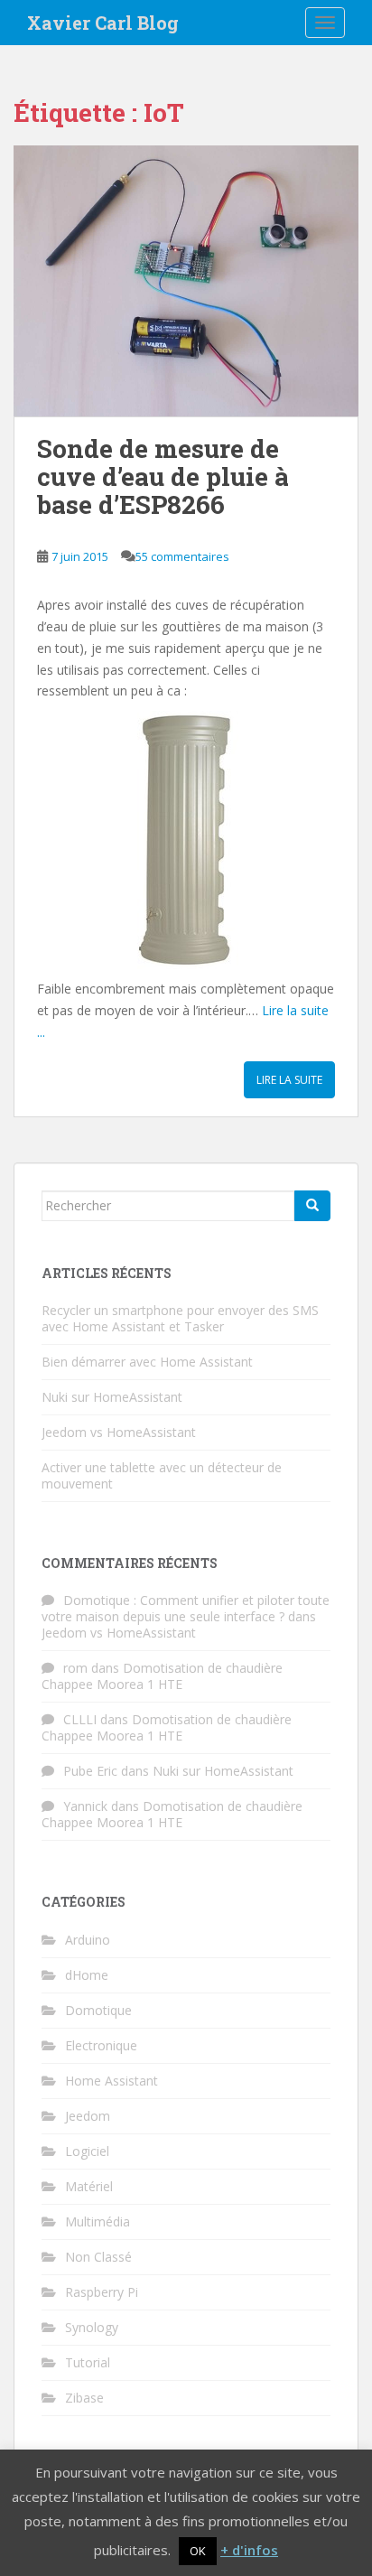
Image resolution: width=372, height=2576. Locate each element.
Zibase (84, 2398)
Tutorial (88, 2362)
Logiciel (87, 2151)
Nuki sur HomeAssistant (112, 1397)
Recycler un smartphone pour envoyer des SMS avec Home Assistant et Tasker (180, 1318)
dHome (87, 1975)
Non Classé (98, 2257)
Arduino (88, 1940)
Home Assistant (112, 2081)
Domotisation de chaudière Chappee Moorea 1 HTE (162, 1676)
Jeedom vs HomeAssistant (119, 1432)
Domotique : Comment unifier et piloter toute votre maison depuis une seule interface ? (186, 1608)
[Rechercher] (312, 1206)
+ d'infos (249, 2550)
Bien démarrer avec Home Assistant (147, 1362)
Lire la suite (289, 1080)
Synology (92, 2327)
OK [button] (198, 2551)
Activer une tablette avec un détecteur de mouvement (162, 1475)
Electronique (101, 2045)
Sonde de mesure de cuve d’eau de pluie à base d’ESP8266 (163, 476)
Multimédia (98, 2221)
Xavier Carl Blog (103, 23)
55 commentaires (182, 556)
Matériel (89, 2186)
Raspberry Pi (102, 2292)
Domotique (98, 2010)
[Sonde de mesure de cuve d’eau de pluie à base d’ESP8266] (186, 281)
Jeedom (88, 2116)
